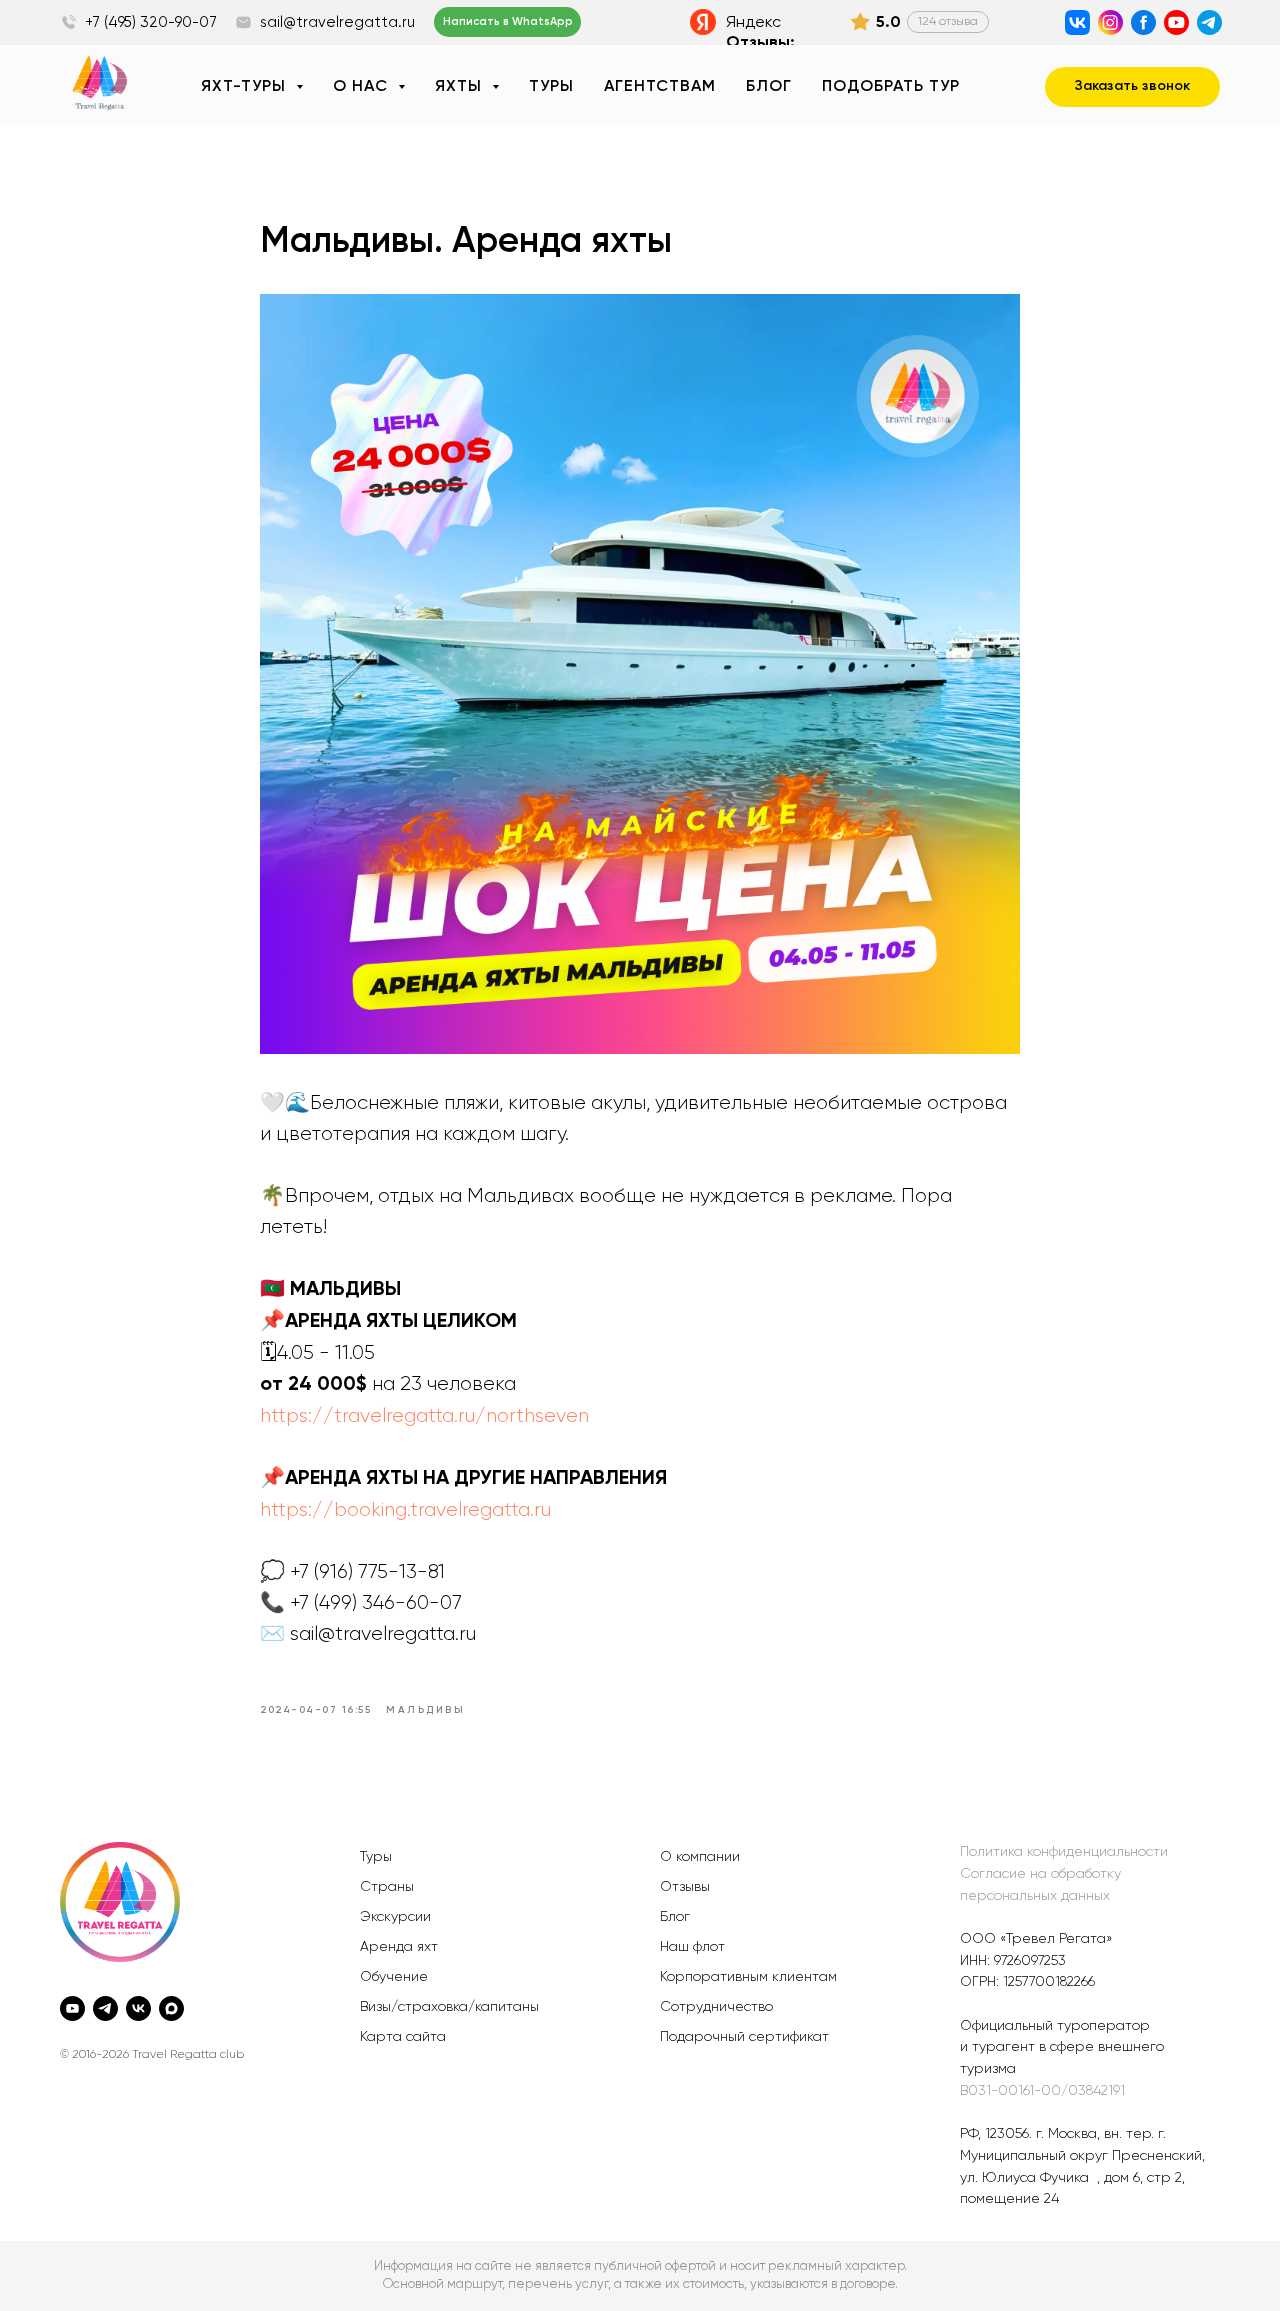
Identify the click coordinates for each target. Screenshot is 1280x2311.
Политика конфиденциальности (1064, 1852)
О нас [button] (363, 87)
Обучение (394, 1977)
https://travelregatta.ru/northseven (424, 1416)
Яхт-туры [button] (246, 87)
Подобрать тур (891, 87)
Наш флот (692, 1947)
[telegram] (105, 2008)
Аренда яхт (399, 1947)
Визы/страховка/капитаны (449, 2007)
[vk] (138, 2008)
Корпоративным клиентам (748, 1977)
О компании (700, 1857)
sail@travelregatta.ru (337, 22)
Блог (769, 87)
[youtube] (72, 2008)
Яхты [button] (461, 87)
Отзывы (685, 1887)
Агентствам (660, 87)
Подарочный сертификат (744, 2037)
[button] (1132, 87)
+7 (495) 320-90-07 (151, 22)
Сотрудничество (716, 2007)
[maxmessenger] (171, 2008)
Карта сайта (403, 2037)
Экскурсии (395, 1917)
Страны (387, 1887)
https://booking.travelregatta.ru (405, 1510)
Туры (551, 87)
